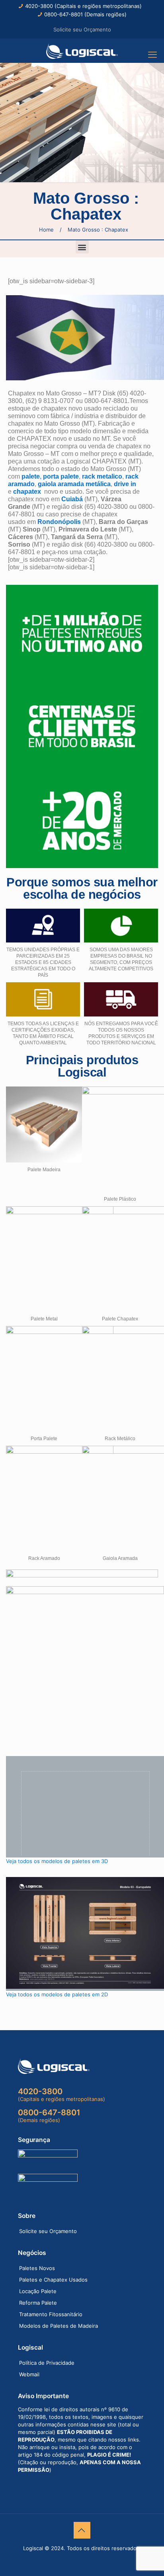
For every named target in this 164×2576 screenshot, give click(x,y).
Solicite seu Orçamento (82, 29)
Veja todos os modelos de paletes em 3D (57, 1861)
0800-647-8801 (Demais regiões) (85, 14)
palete (31, 476)
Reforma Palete (38, 2303)
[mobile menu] (153, 55)
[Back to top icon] (82, 2530)
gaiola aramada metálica (74, 484)
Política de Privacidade (47, 2363)
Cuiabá (72, 499)
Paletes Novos (37, 2268)
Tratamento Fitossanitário (51, 2314)
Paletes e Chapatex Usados (53, 2280)
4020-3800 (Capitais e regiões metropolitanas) (83, 6)
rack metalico (102, 476)
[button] (82, 247)
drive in (125, 484)
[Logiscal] (82, 51)
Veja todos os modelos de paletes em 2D (57, 1994)
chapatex (27, 492)
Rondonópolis (59, 522)
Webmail (29, 2374)
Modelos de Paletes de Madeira (59, 2326)
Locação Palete (38, 2291)
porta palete (61, 476)
